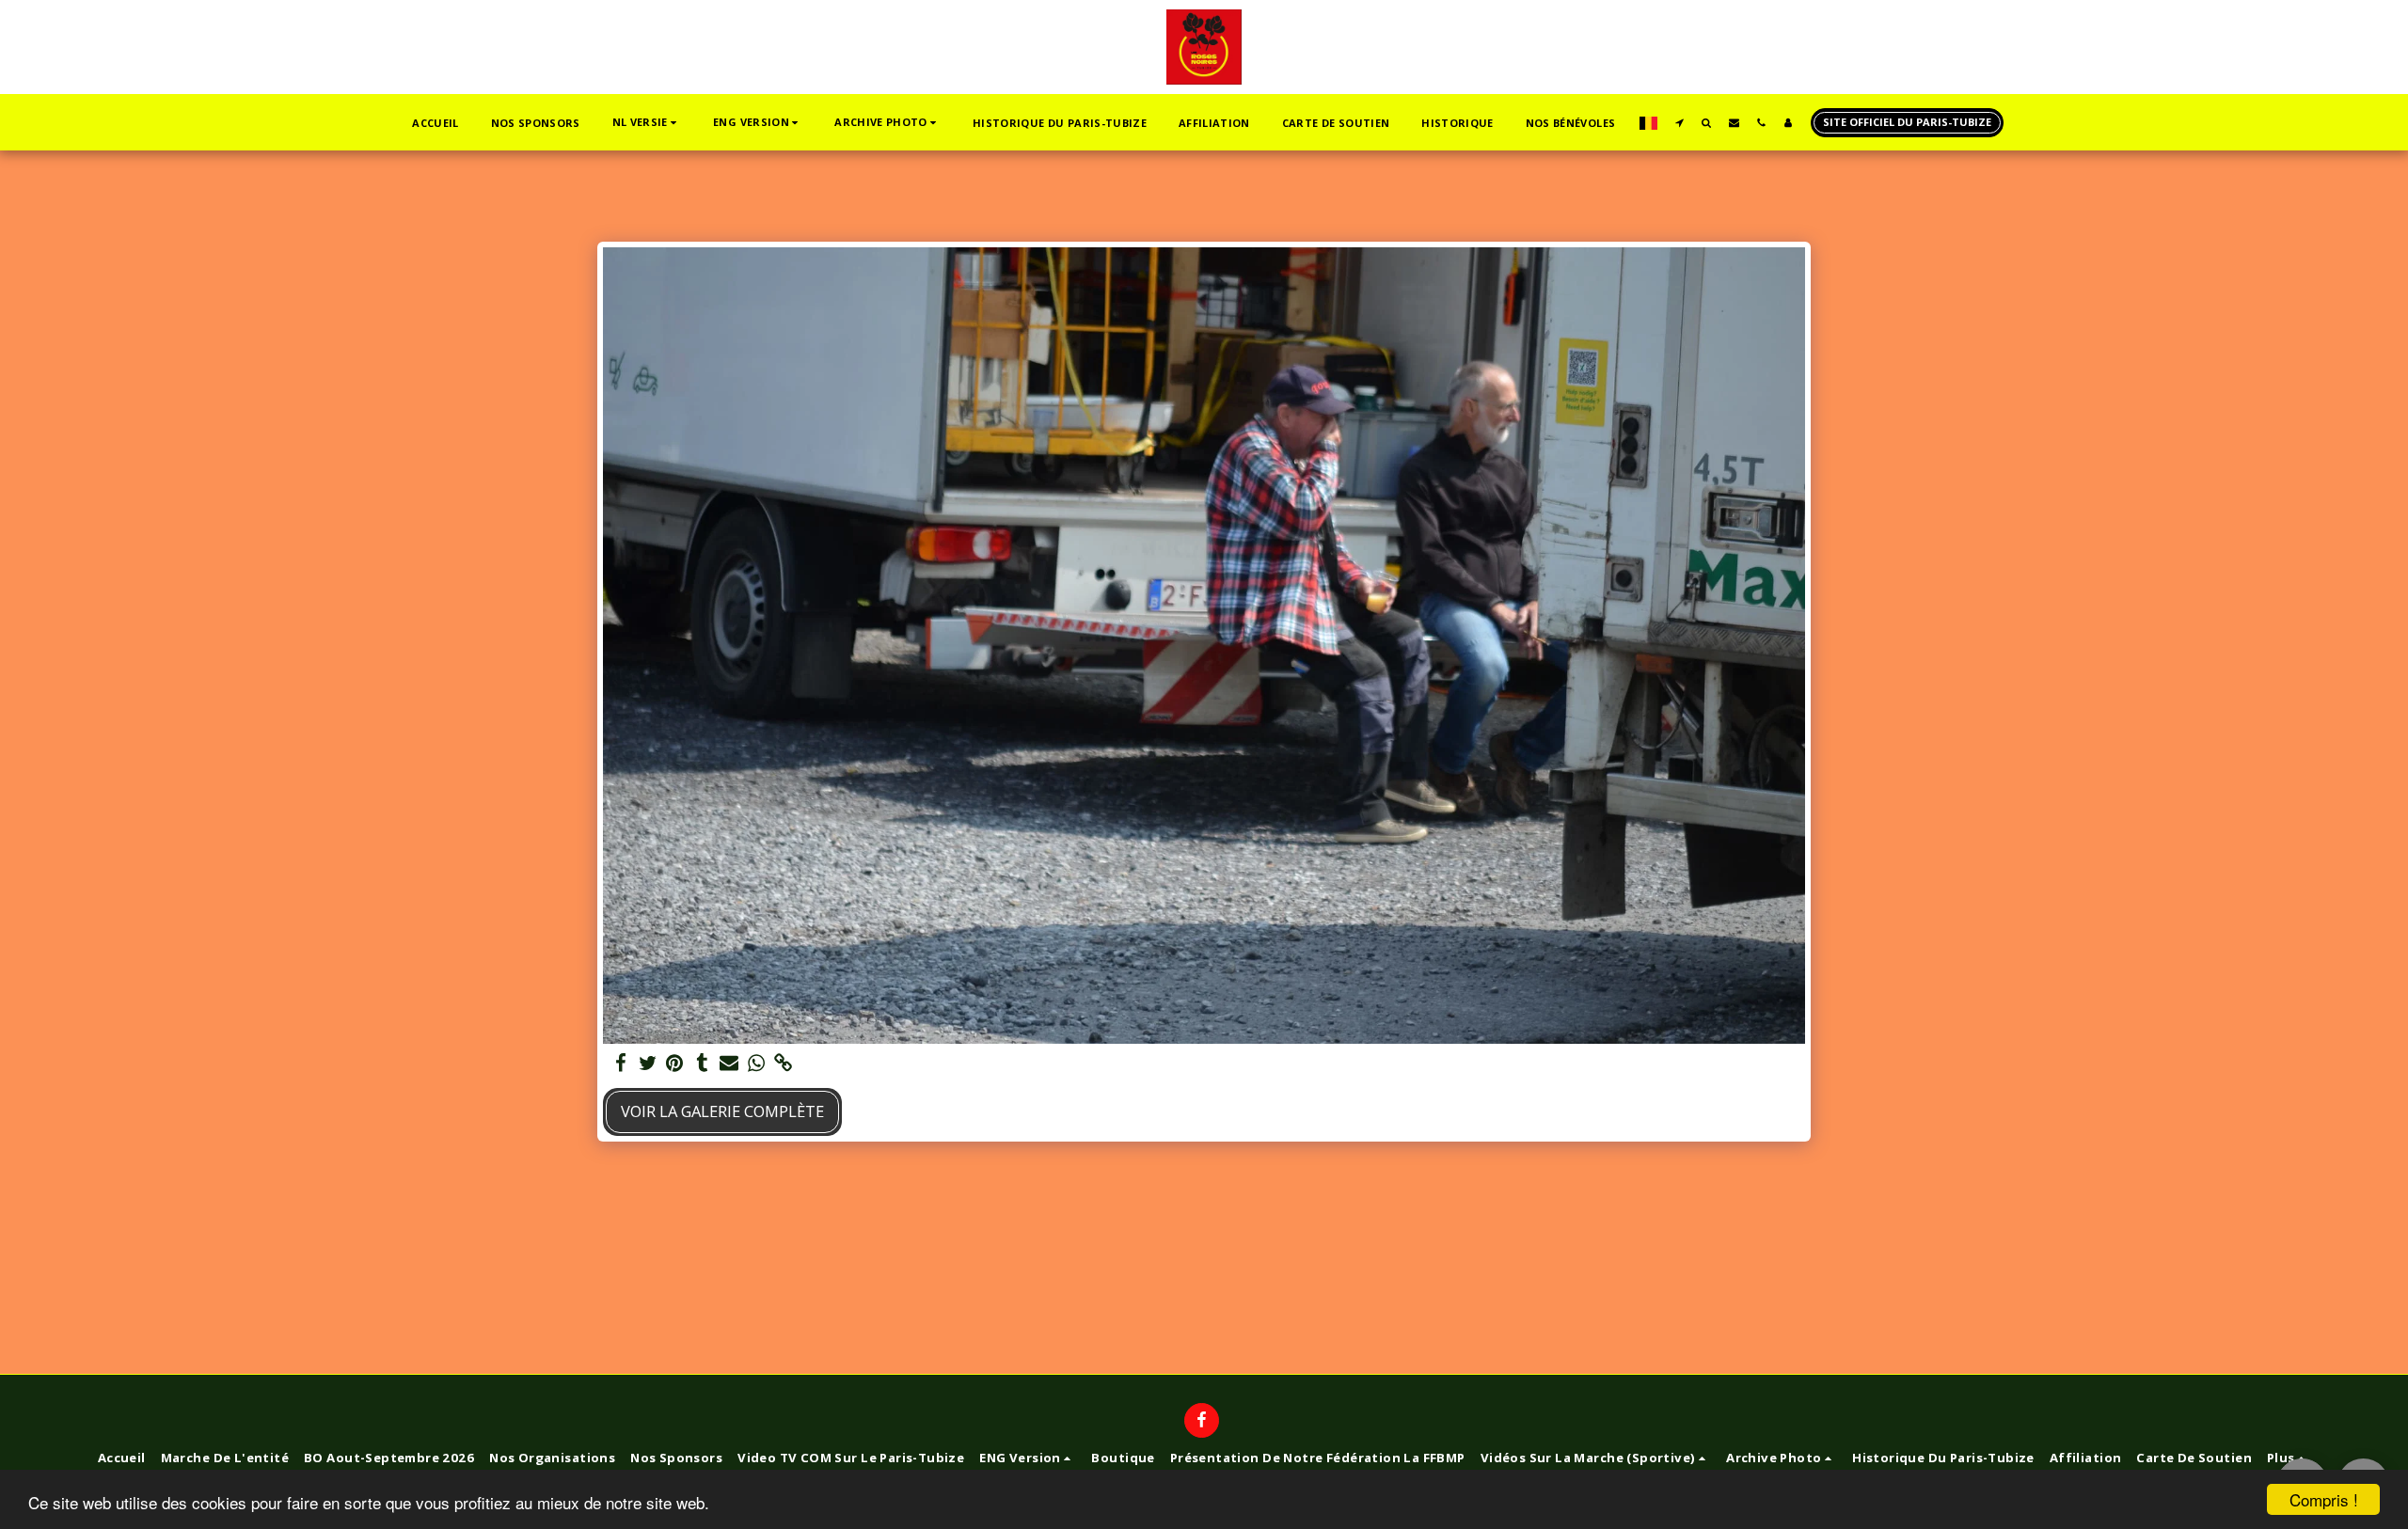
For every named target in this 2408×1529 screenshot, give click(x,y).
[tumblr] (702, 1064)
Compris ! (2324, 1499)
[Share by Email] (729, 1064)
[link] (784, 1064)
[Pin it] (675, 1064)
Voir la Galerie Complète (722, 1111)
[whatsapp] (757, 1064)
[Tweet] (648, 1064)
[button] (647, 123)
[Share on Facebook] (620, 1064)
